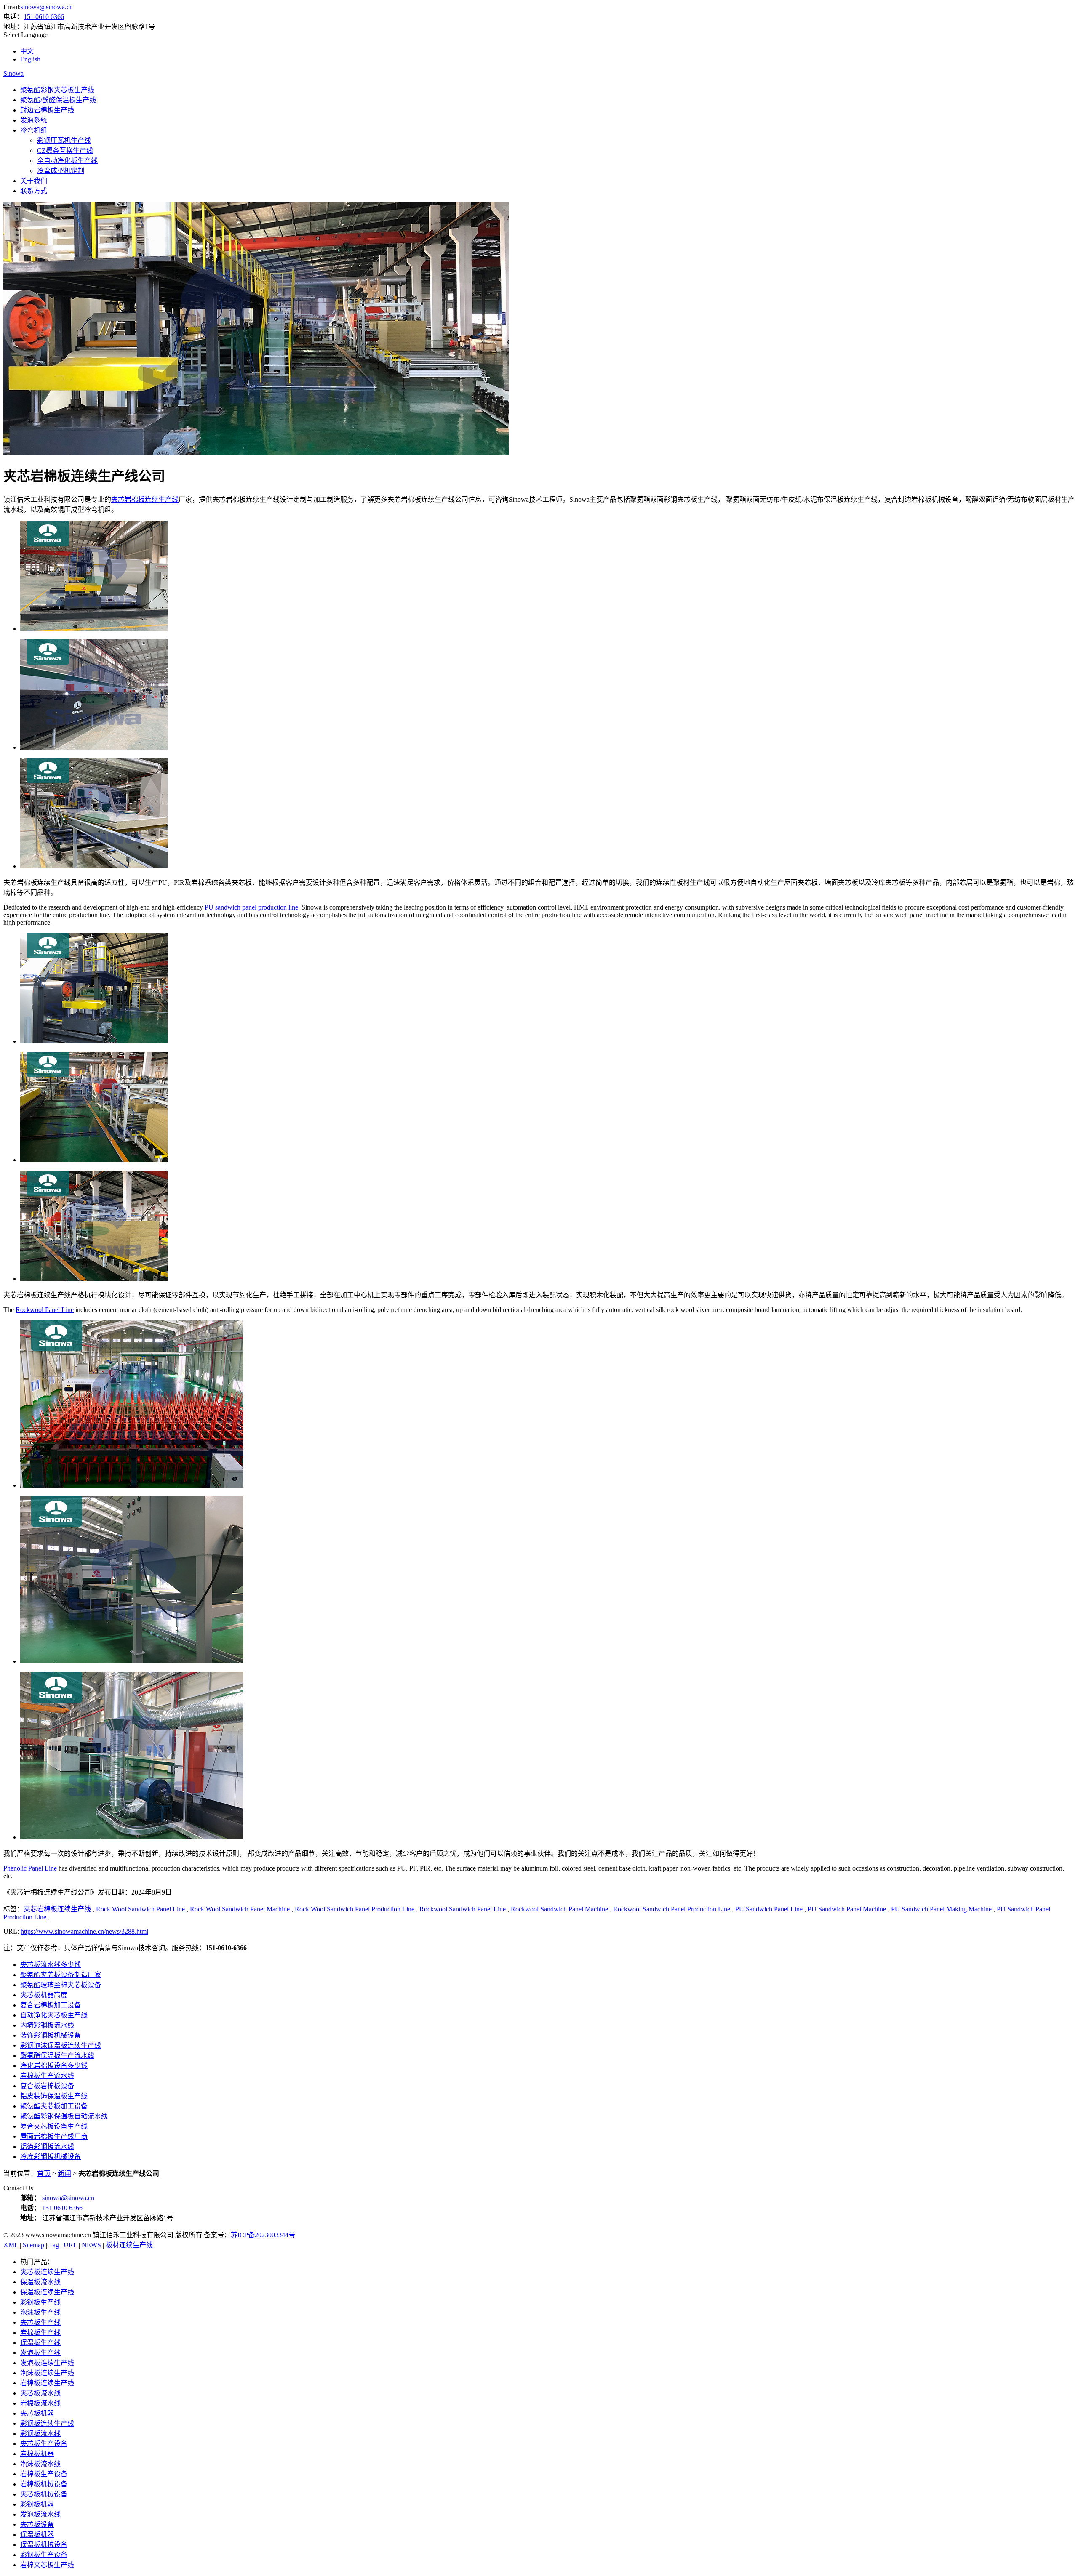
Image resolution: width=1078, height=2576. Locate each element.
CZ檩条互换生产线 (65, 150)
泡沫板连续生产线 (47, 2373)
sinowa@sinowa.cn (47, 7)
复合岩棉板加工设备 (51, 2005)
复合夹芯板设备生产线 (54, 2126)
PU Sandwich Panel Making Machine (941, 1909)
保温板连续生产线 (47, 2292)
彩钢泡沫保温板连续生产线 (61, 2045)
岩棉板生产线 (40, 2333)
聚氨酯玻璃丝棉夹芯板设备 (61, 1985)
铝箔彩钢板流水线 (47, 2146)
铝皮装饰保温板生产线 (54, 2096)
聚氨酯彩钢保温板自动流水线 (64, 2116)
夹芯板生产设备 (44, 2444)
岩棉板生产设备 (44, 2474)
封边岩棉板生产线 (47, 110)
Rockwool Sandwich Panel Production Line (672, 1909)
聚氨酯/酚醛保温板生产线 (58, 100)
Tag (54, 2245)
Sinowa (13, 73)
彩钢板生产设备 (44, 2555)
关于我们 (34, 181)
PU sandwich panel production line (251, 907)
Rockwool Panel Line (45, 1310)
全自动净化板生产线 (67, 161)
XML (11, 2245)
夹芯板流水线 (40, 2393)
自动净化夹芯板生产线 (54, 2015)
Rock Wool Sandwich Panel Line (140, 1909)
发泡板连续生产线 (47, 2363)
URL (70, 2245)
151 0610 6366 (44, 17)
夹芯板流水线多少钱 (51, 1965)
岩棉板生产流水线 (47, 2076)
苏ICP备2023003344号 (263, 2235)
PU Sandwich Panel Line (769, 1909)
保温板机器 (37, 2535)
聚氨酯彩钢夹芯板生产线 (57, 90)
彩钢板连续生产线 (47, 2423)
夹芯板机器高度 (44, 1995)
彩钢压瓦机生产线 (64, 140)
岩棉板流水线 (40, 2403)
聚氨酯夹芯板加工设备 (54, 2106)
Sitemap (33, 2245)
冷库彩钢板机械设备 (51, 2157)
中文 (27, 51)
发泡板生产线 (40, 2353)
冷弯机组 (34, 130)
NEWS (91, 2245)
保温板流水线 (40, 2282)
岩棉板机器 (37, 2454)
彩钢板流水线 (40, 2434)
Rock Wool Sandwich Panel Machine (240, 1909)
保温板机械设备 (44, 2545)
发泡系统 (34, 120)
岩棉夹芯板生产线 (47, 2565)
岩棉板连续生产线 (47, 2383)
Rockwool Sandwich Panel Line (463, 1909)
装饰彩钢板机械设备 (51, 2035)
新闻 (64, 2173)
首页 (44, 2173)
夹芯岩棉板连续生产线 (145, 499)
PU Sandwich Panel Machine (847, 1909)
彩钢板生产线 (40, 2302)
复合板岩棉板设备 (47, 2086)
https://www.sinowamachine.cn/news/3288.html (84, 1931)
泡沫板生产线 (40, 2312)
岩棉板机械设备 (44, 2484)
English (30, 59)
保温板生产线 (40, 2343)
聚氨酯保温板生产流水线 (57, 2056)
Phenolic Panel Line (30, 1868)
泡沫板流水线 (40, 2464)
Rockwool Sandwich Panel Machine (559, 1909)
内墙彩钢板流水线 (47, 2025)
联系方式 (34, 191)
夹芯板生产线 (40, 2322)
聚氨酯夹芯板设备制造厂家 (61, 1975)
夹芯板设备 (37, 2524)
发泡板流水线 (40, 2514)
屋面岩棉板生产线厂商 (54, 2136)
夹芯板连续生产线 (47, 2272)
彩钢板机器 (37, 2504)
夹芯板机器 (37, 2413)
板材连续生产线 (129, 2245)
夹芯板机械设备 (44, 2494)
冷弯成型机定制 (61, 171)
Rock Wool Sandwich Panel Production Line (355, 1909)
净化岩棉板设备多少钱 (54, 2066)
